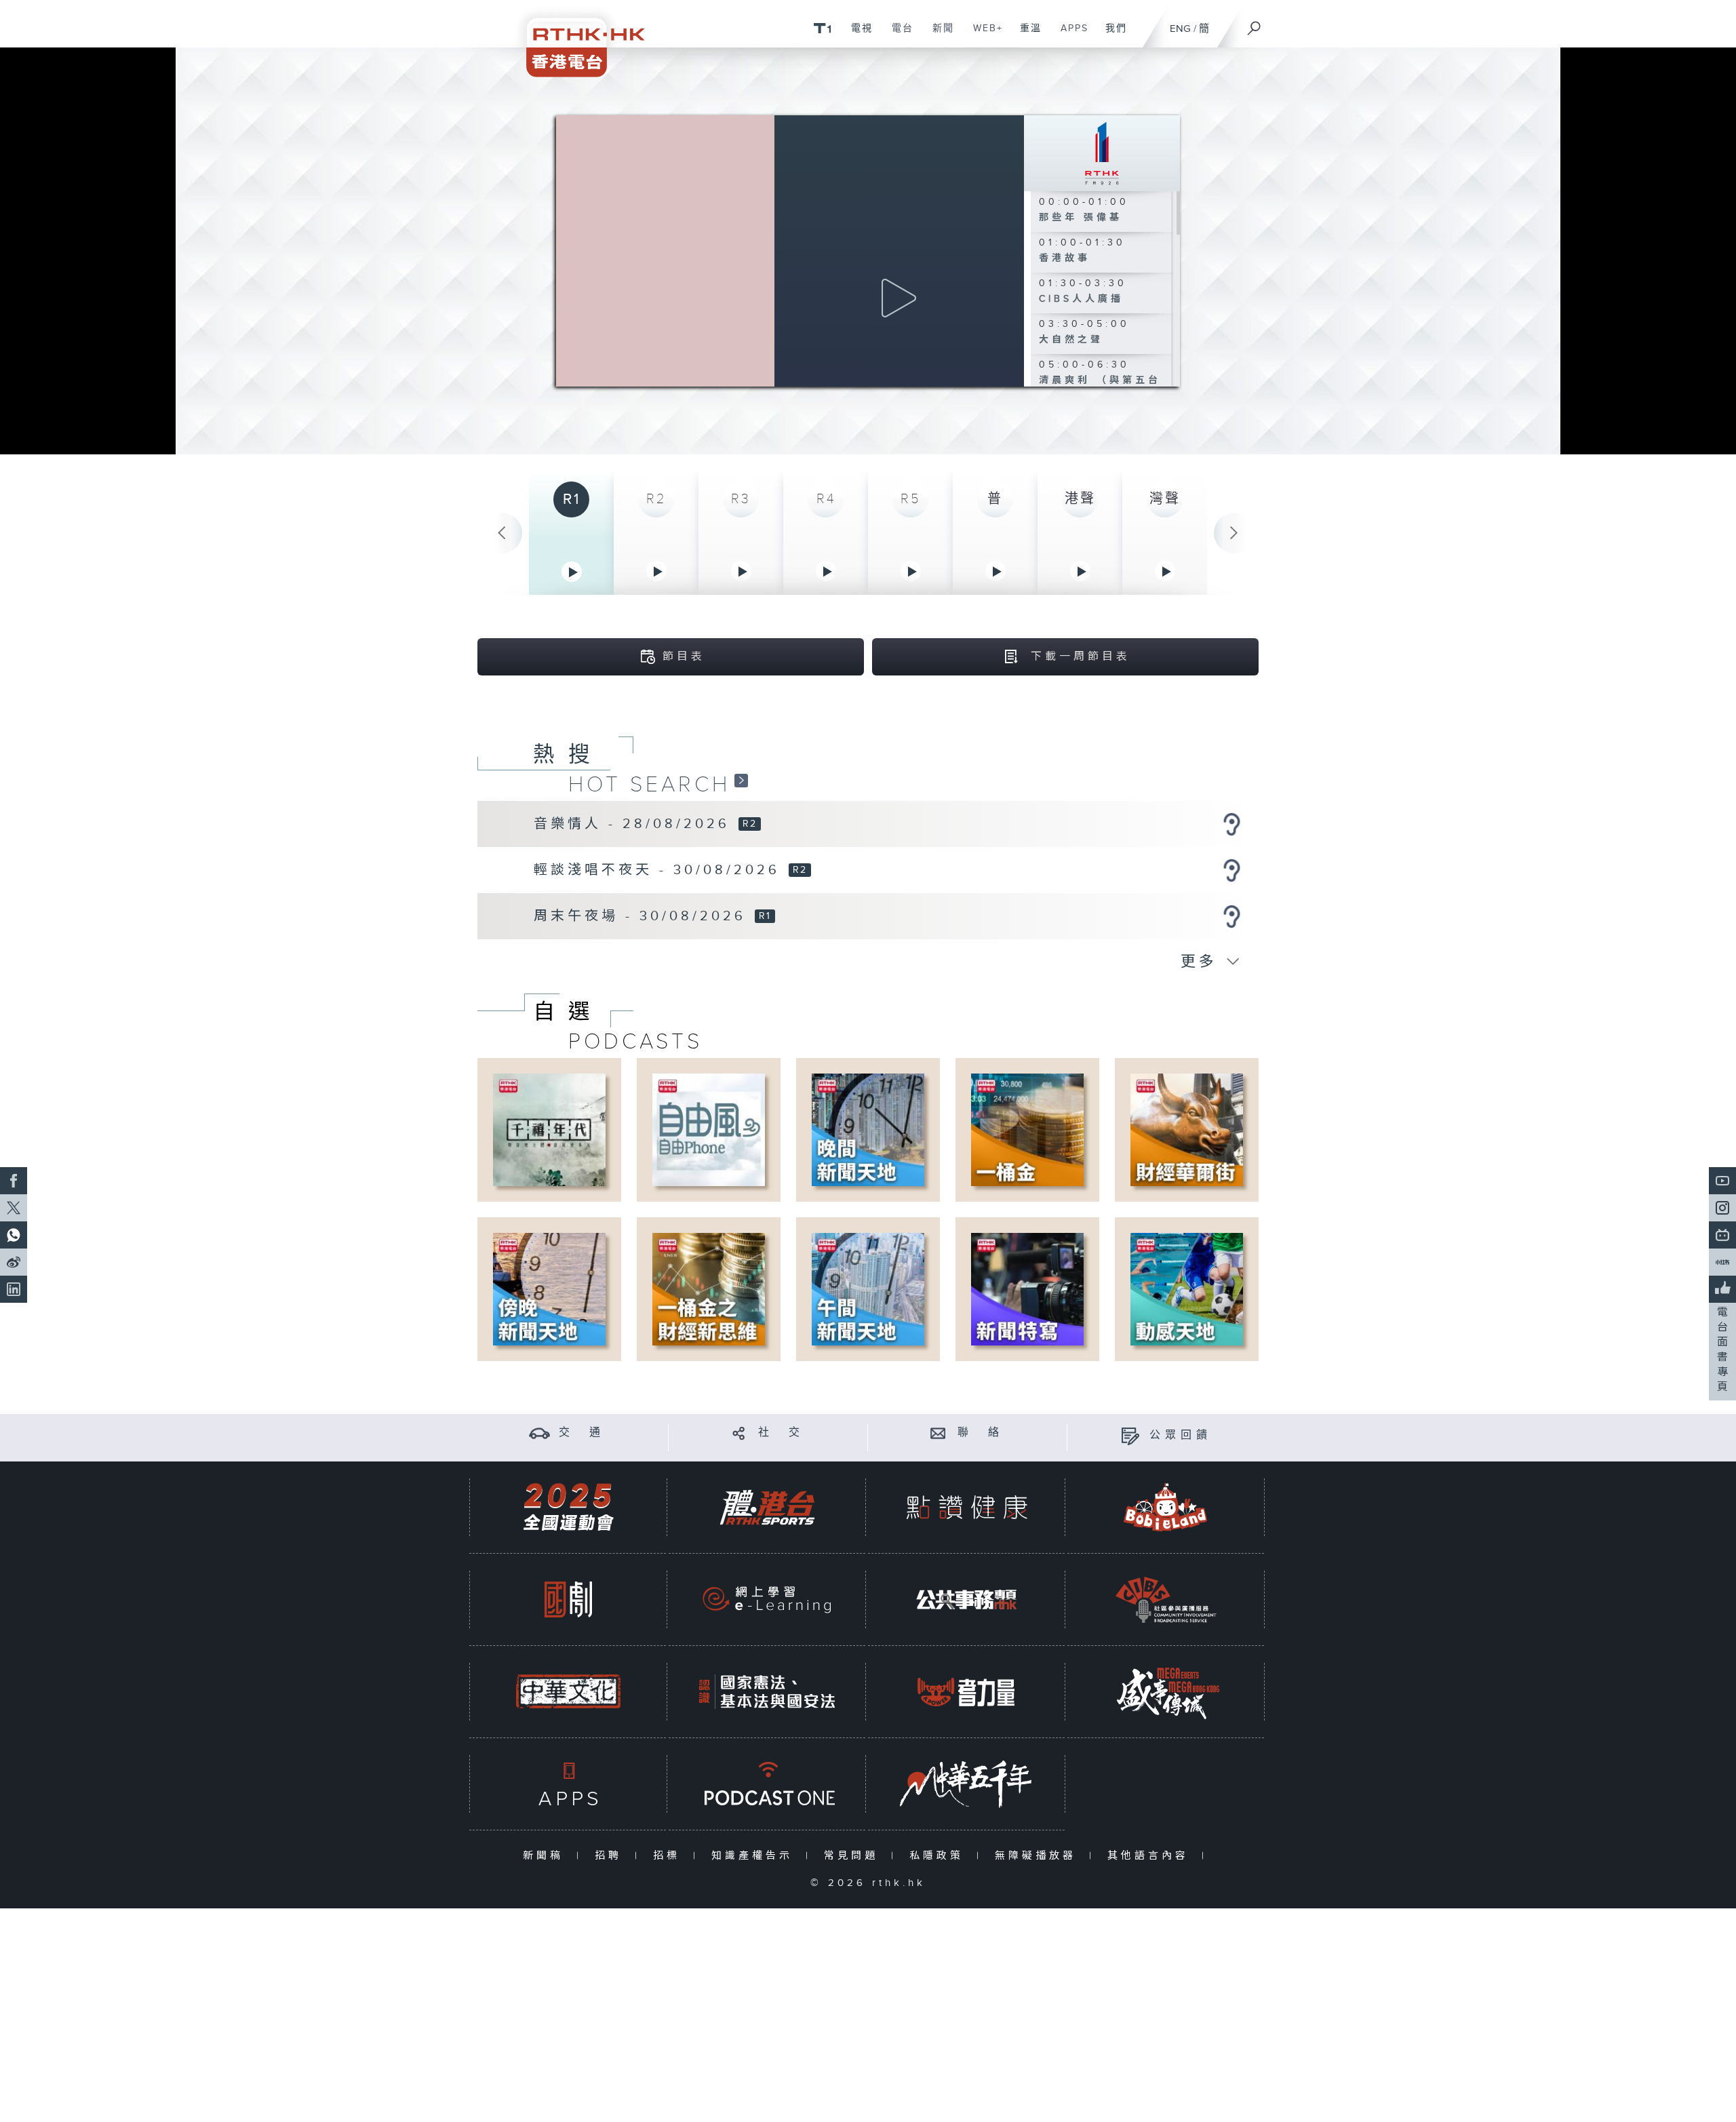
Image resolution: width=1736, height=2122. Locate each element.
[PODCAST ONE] (767, 1784)
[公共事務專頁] (966, 1599)
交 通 (582, 1433)
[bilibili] (1722, 1235)
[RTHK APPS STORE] (568, 1784)
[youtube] (1722, 1181)
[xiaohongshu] (1722, 1262)
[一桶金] (1027, 1129)
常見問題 (854, 1856)
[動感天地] (1187, 1289)
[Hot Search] (741, 780)
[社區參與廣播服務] (1166, 1599)
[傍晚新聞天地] (549, 1289)
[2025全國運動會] (568, 1507)
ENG (1180, 29)
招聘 (611, 1856)
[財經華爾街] (1187, 1129)
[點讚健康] (966, 1507)
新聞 (938, 35)
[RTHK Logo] (576, 38)
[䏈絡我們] (938, 1433)
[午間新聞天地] (868, 1289)
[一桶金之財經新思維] (709, 1289)
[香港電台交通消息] (539, 1433)
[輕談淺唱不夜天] (1231, 870)
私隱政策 (940, 1856)
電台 (897, 35)
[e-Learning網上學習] (767, 1599)
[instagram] (1722, 1208)
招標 (670, 1856)
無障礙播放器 (1039, 1856)
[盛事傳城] (1166, 1692)
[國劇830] (568, 1599)
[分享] (739, 1433)
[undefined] (822, 27)
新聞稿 (546, 1856)
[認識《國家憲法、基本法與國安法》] (767, 1692)
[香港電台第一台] (1102, 153)
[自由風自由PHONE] (709, 1129)
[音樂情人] (1231, 824)
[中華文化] (568, 1692)
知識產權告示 (755, 1856)
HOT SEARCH (649, 785)
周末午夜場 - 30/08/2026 (643, 916)
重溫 (1026, 35)
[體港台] (767, 1507)
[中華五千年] (966, 1784)
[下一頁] (1234, 533)
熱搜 (568, 755)
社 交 (781, 1433)
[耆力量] (966, 1692)
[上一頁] (502, 533)
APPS (1069, 35)
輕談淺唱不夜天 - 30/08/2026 (660, 870)
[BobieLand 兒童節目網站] (1166, 1507)
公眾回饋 (1181, 1435)
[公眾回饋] (1130, 1435)
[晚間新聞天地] (868, 1129)
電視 (857, 35)
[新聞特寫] (1027, 1289)
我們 (1111, 35)
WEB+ (983, 35)
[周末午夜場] (1231, 916)
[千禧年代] (549, 1129)
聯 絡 (981, 1433)
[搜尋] (1255, 24)
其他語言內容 (1151, 1856)
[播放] (899, 298)
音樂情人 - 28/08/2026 (635, 824)
